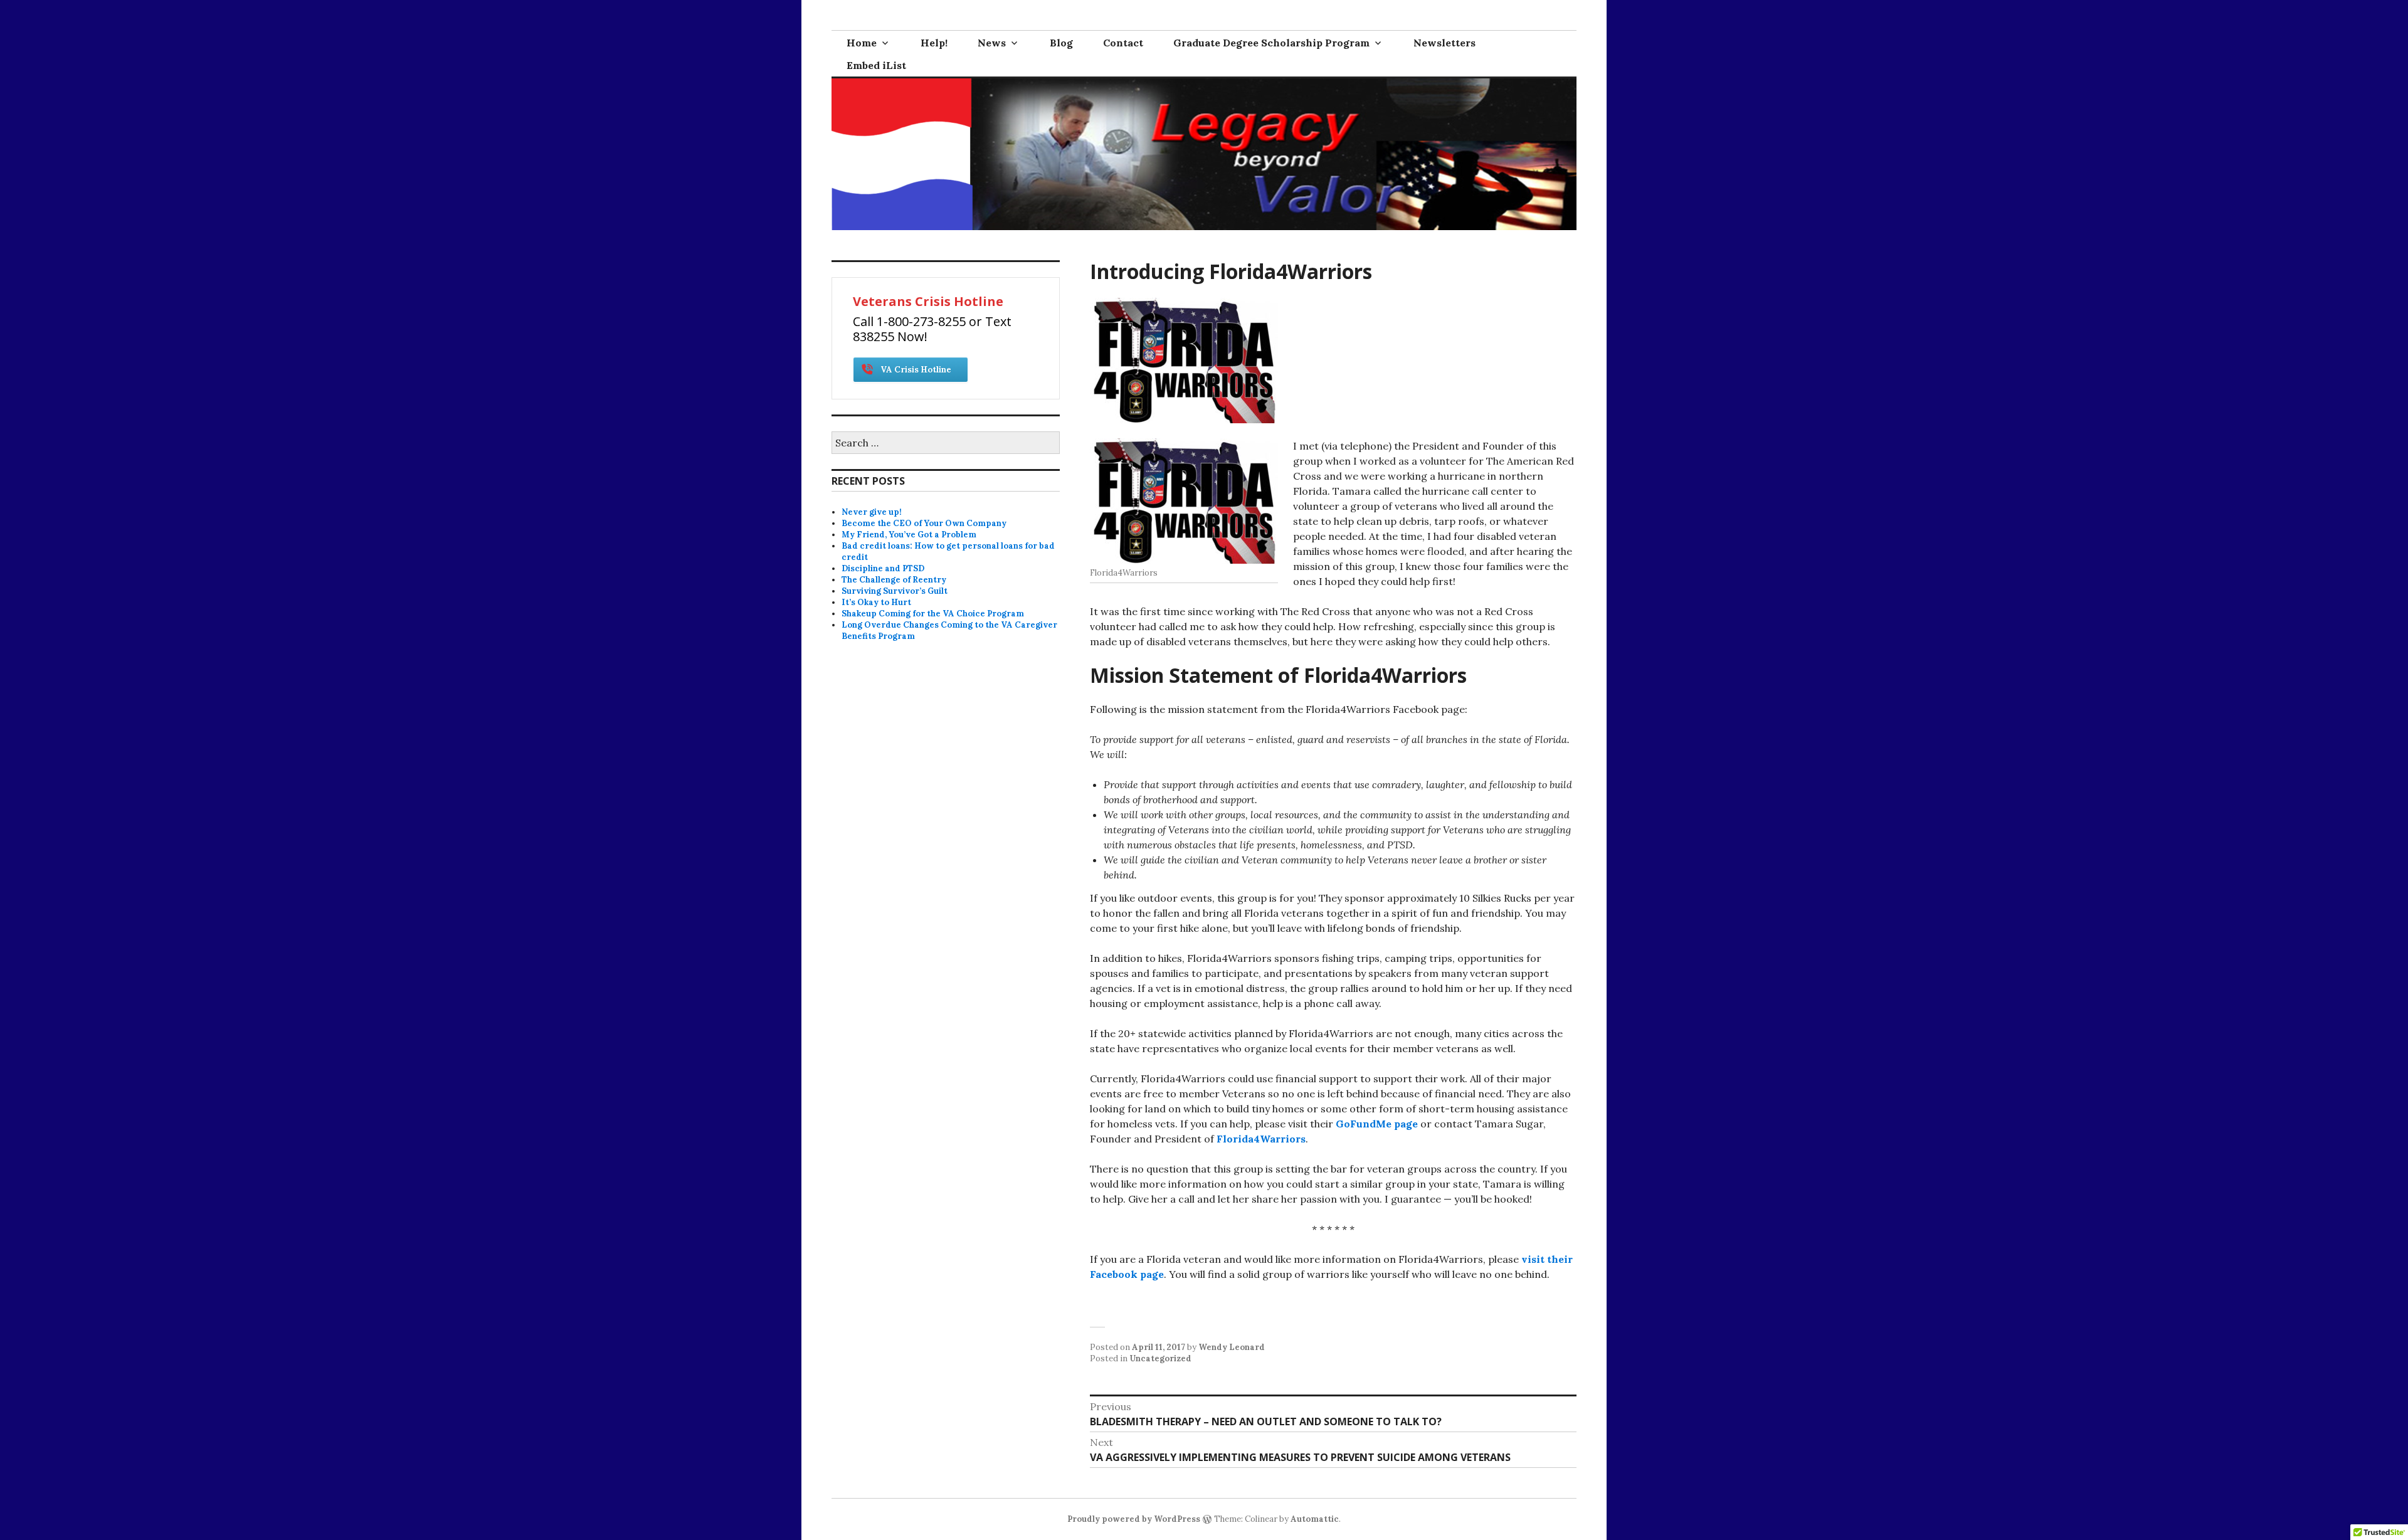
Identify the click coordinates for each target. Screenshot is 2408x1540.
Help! (934, 43)
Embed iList (876, 65)
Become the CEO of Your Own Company (924, 523)
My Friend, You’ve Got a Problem (909, 535)
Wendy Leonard (1232, 1347)
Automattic (1315, 1519)
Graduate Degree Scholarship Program (1271, 43)
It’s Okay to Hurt (876, 602)
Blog (1061, 43)
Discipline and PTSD (883, 568)
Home (862, 43)
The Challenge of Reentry (894, 580)
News (992, 43)
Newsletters (1444, 43)
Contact (1123, 43)
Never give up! (872, 512)
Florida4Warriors (1261, 1139)
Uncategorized (1160, 1358)
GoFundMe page (1377, 1124)
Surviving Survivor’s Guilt (895, 591)
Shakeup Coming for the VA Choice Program (933, 614)
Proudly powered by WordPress (1134, 1519)
